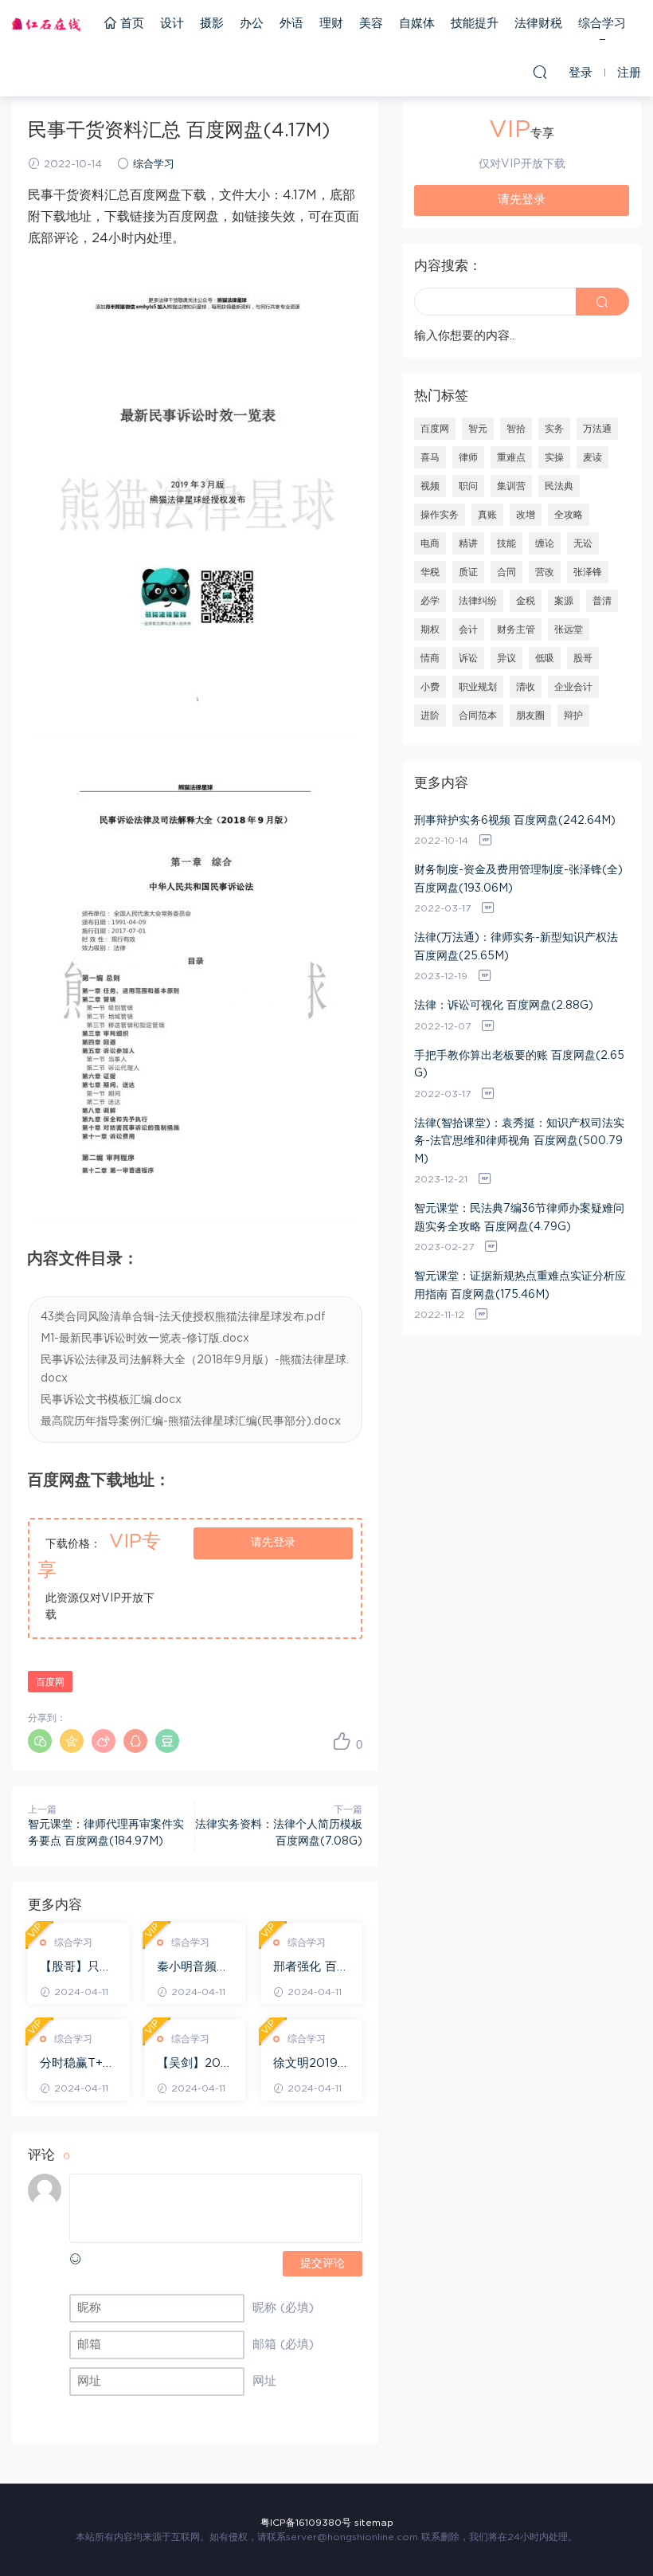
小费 (430, 687)
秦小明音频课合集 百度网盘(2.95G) (195, 1968)
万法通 (597, 429)
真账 (487, 515)
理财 (331, 24)
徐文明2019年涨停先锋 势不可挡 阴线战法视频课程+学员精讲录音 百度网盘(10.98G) (311, 2064)
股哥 (583, 658)
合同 (506, 572)
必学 (430, 601)
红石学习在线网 (46, 24)
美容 (371, 24)
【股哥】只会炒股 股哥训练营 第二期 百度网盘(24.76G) (78, 1968)
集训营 (511, 486)
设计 (172, 24)
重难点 (511, 457)
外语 (291, 24)
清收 (526, 687)
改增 (526, 515)
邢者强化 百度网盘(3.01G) (311, 1968)
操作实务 (440, 515)
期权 (430, 629)
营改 (545, 572)
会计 (468, 629)
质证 (468, 572)
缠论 (545, 543)
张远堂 (569, 629)
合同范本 (478, 716)
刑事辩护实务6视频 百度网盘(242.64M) (515, 821)
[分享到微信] (40, 1741)
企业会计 (573, 687)
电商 (430, 543)
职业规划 (478, 687)
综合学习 (602, 24)
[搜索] (540, 72)
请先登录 (273, 1543)
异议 (506, 658)
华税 (430, 572)
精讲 (468, 543)
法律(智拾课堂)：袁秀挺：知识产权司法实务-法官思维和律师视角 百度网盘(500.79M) (519, 1141)
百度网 (50, 1682)
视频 (430, 486)
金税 (526, 601)
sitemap (374, 2523)
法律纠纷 (478, 601)
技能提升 (475, 24)
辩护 (573, 716)
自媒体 (417, 24)
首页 (130, 24)
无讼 (583, 543)
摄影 (212, 24)
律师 (468, 457)
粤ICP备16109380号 (306, 2523)
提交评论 (323, 2264)
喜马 (430, 457)
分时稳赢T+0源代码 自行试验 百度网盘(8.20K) (78, 2064)
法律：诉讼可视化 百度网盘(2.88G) (504, 1006)
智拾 (516, 429)
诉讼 (468, 658)
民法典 (559, 486)
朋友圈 (530, 716)
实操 (554, 457)
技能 (506, 543)
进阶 (430, 716)
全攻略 (569, 515)
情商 (430, 658)
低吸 (545, 658)
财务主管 (516, 629)
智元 (478, 429)
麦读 (592, 457)
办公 (252, 24)
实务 (554, 429)
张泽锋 (588, 572)
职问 (468, 486)
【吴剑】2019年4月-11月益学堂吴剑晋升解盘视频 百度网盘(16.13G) (195, 2064)
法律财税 (538, 24)
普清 (602, 601)
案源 (564, 601)
